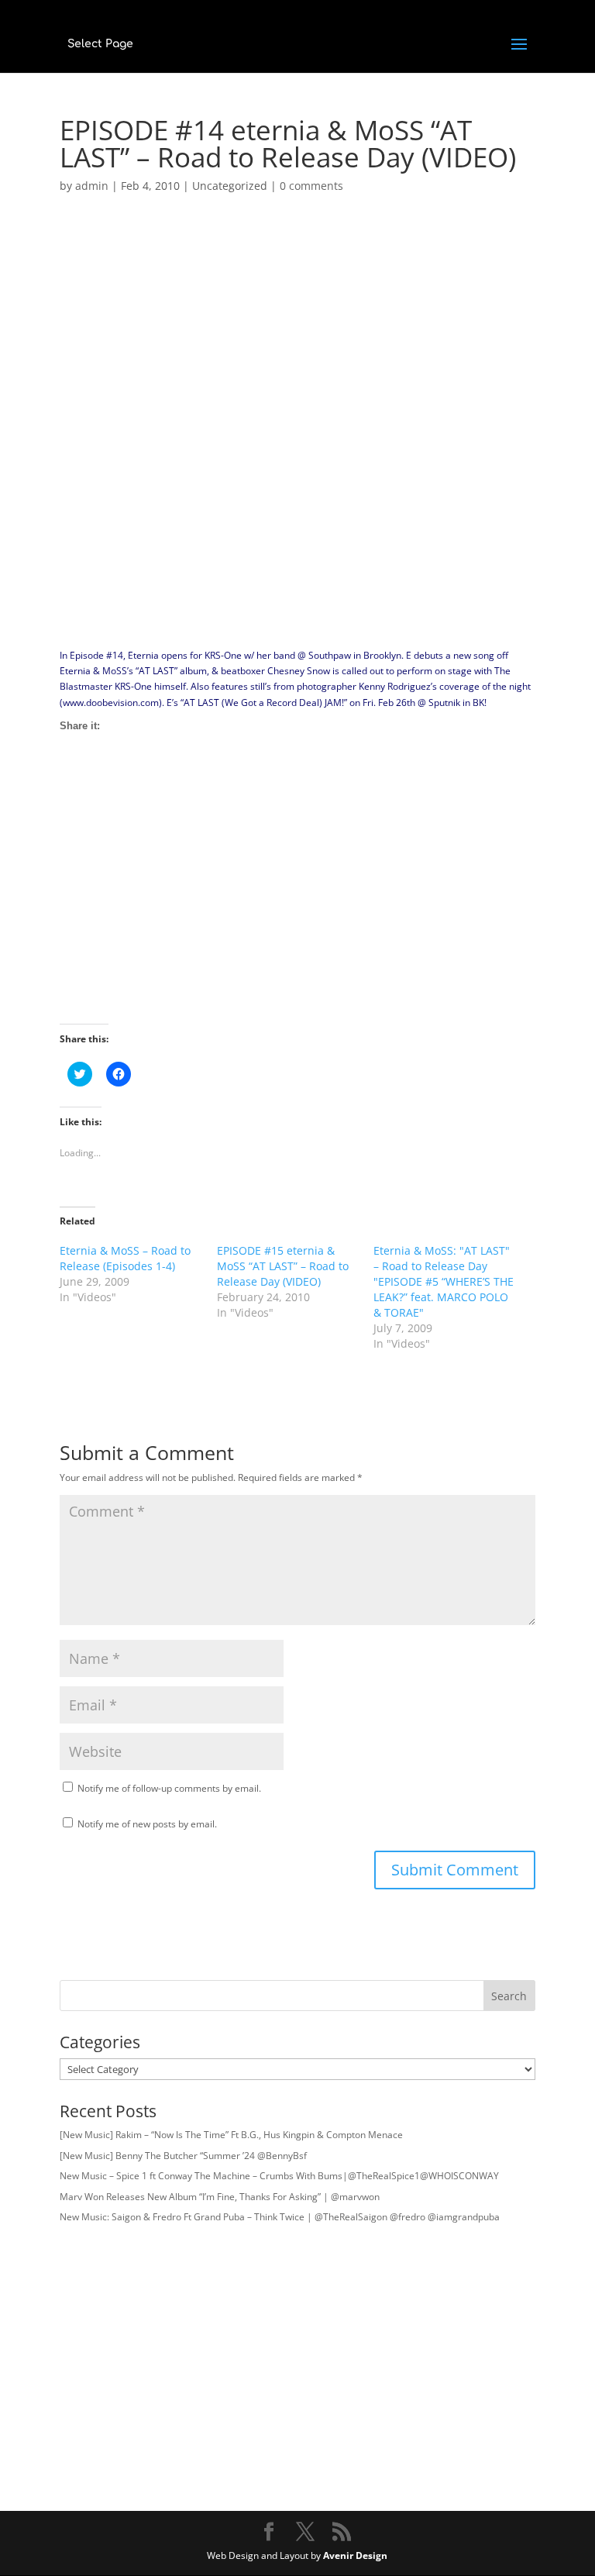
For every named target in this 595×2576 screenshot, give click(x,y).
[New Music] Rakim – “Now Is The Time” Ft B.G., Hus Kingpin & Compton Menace (231, 2135)
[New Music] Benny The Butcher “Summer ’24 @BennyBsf (183, 2156)
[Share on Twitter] (101, 779)
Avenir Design (355, 2555)
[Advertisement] (297, 915)
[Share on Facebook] (72, 779)
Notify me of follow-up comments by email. (169, 1788)
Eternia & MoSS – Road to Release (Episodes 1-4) (125, 1258)
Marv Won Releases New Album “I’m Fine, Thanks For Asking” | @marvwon (220, 2197)
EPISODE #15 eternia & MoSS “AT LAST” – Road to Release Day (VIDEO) (283, 1266)
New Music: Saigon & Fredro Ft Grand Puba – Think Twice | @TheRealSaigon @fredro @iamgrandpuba (280, 2217)
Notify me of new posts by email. (147, 1824)
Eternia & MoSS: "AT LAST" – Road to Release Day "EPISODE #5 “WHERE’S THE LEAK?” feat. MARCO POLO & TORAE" (444, 1281)
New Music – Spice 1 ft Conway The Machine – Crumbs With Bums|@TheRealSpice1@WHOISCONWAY (279, 2176)
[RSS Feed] (129, 779)
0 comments (311, 186)
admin (92, 186)
